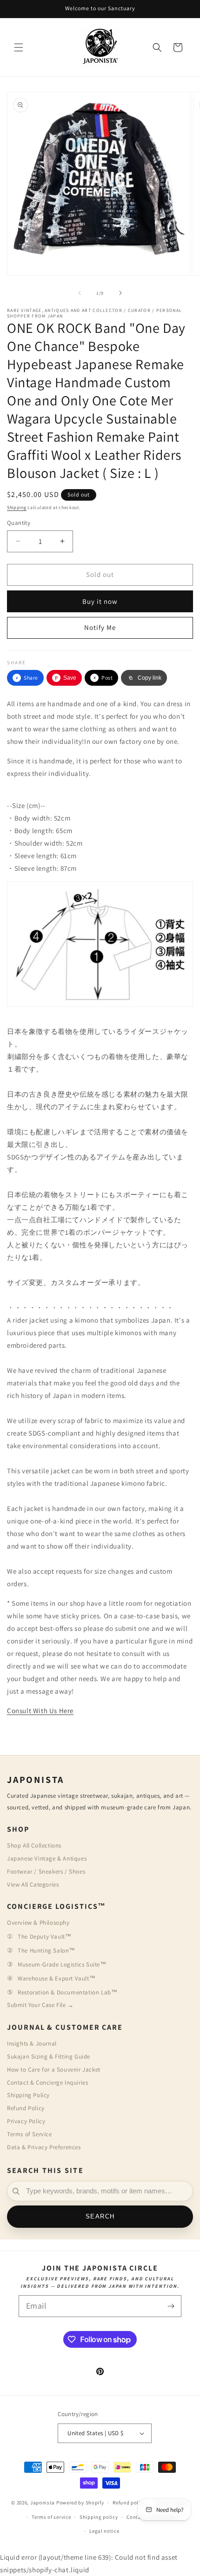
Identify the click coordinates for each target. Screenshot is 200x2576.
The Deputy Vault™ (44, 1937)
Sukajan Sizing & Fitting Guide (49, 2056)
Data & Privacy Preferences (44, 2147)
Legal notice (104, 2531)
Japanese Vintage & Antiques (47, 1858)
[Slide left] (80, 293)
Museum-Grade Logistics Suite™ (62, 1964)
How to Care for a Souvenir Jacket (54, 2069)
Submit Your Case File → (40, 2005)
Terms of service (51, 2517)
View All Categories (33, 1884)
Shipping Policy (28, 2095)
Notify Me (100, 627)
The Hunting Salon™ (47, 1950)
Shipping (17, 507)
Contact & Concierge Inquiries (47, 2083)
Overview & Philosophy (38, 1923)
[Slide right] (120, 293)
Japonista (43, 2503)
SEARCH (100, 2217)
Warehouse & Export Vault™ (57, 1978)
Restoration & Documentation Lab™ (67, 1992)
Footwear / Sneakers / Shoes (46, 1871)
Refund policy (129, 2503)
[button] (19, 47)
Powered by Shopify (80, 2503)
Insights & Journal (32, 2043)
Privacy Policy (26, 2121)
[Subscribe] (171, 2306)
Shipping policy (99, 2517)
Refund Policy (26, 2108)
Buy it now (100, 601)
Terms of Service (30, 2134)
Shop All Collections (34, 1845)
